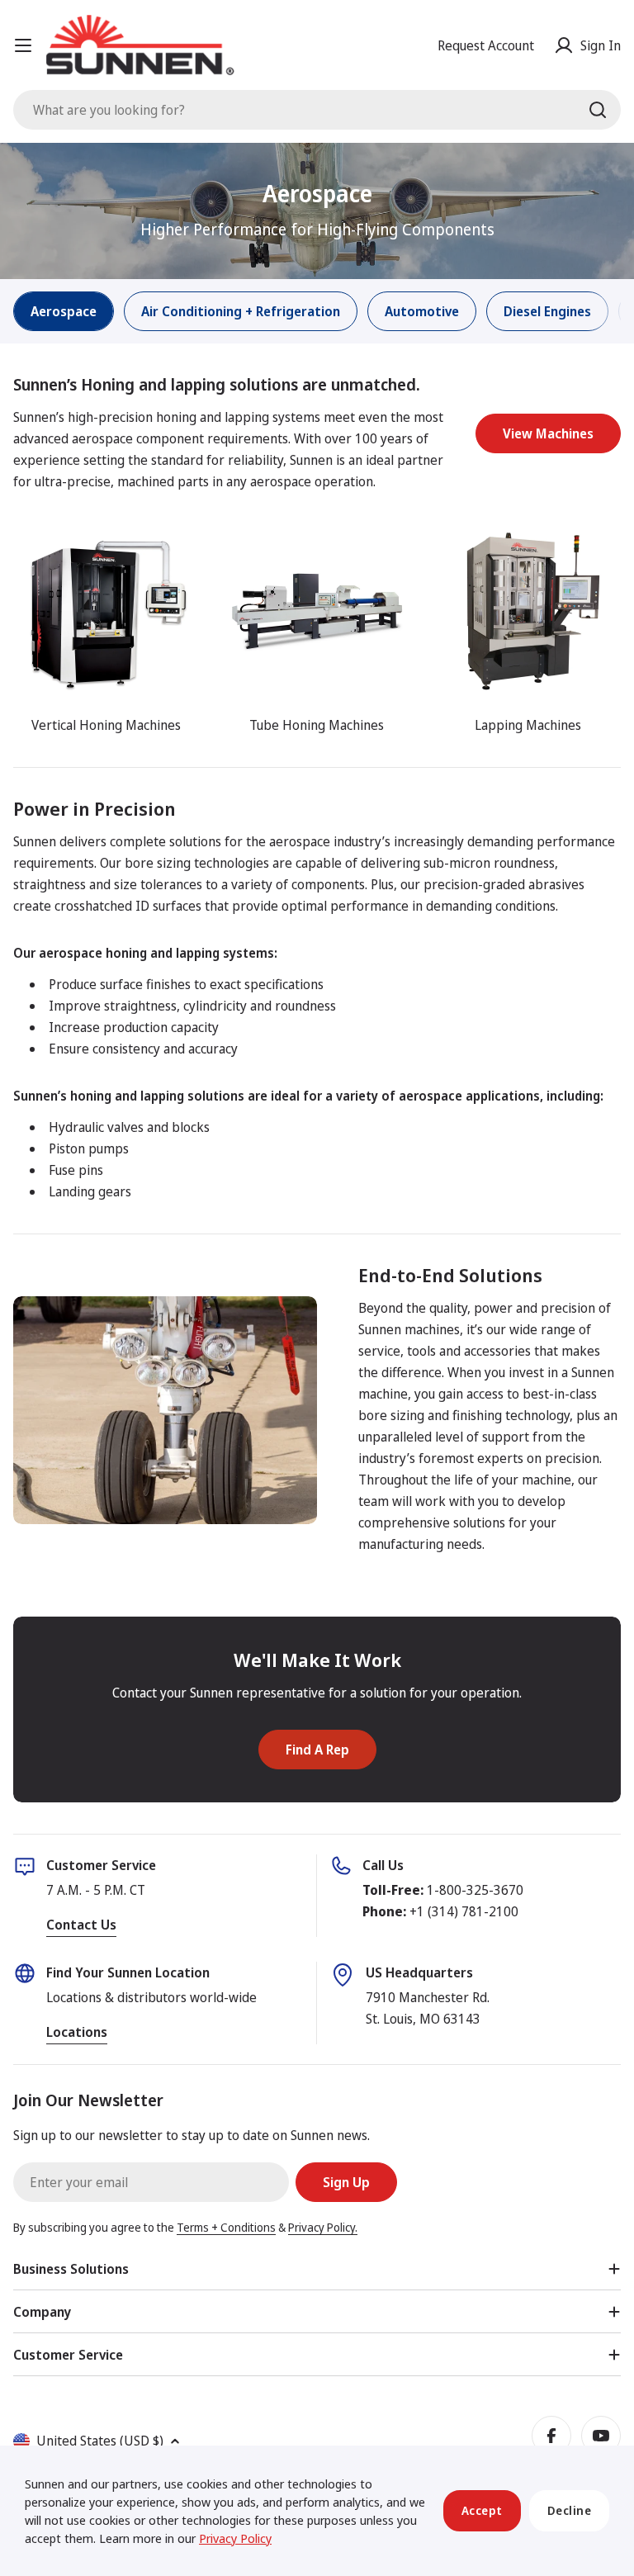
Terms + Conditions (226, 2227)
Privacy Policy (235, 2538)
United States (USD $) (100, 2441)
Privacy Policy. (323, 2227)
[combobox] (317, 110)
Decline (570, 2510)
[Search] (598, 110)
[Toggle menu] (23, 45)
